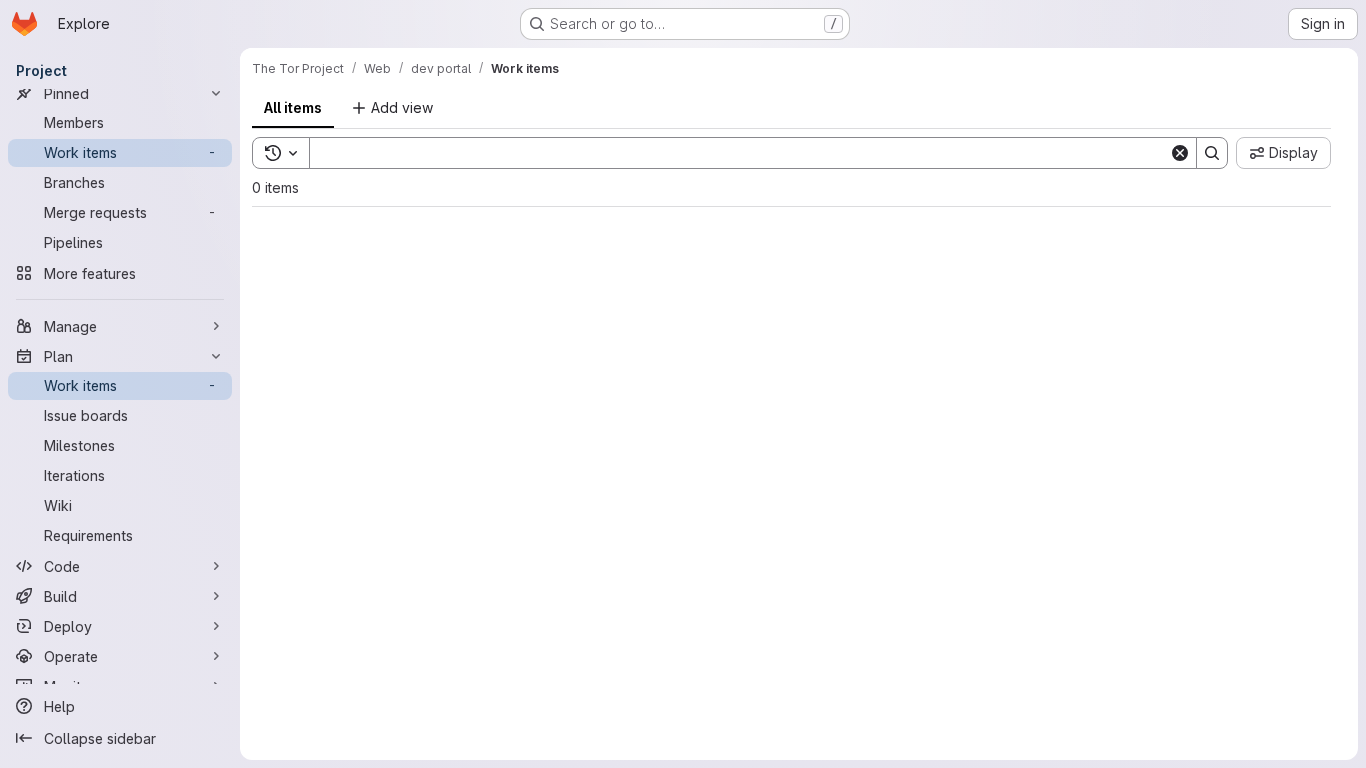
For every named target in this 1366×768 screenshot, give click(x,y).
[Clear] (1180, 153)
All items (293, 107)
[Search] (1212, 153)
